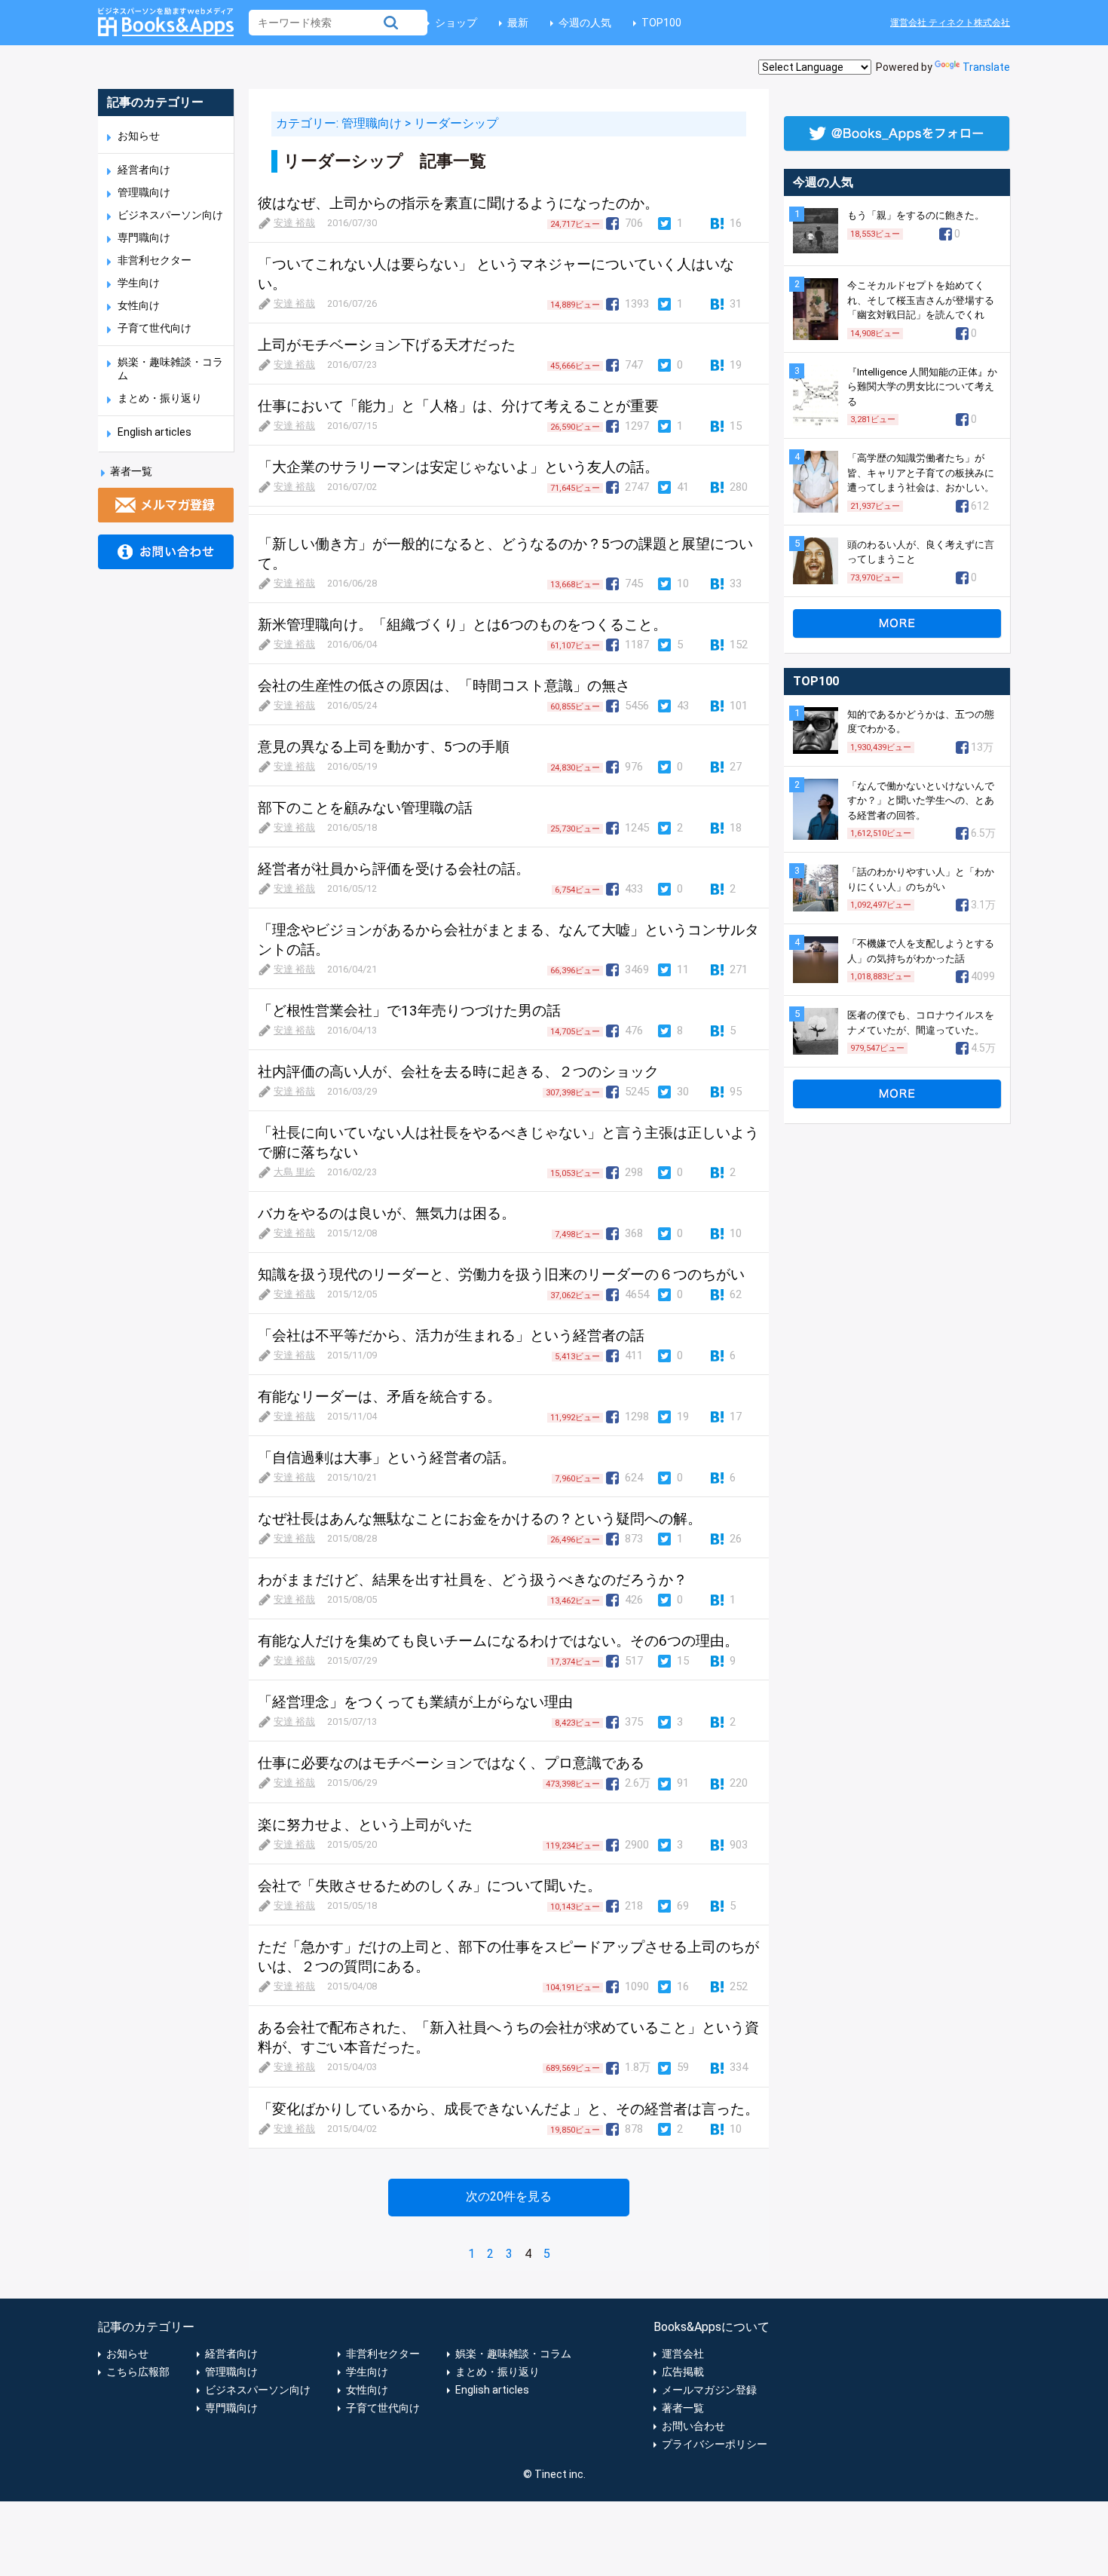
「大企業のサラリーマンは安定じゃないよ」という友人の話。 (458, 467)
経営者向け (144, 170)
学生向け (139, 283)
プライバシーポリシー (715, 2444)
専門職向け (144, 237)
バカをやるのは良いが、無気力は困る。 (387, 1213)
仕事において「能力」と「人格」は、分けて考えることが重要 (458, 406)
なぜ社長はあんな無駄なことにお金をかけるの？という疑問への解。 (480, 1519)
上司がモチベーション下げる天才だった (387, 345)
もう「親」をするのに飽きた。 (916, 215)
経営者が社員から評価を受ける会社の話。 (394, 869)
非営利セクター (155, 260)
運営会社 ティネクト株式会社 (950, 23)
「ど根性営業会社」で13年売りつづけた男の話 (409, 1011)
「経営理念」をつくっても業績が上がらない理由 (415, 1702)
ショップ (456, 23)
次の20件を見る (509, 2196)
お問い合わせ (693, 2426)
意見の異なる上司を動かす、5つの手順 (384, 747)
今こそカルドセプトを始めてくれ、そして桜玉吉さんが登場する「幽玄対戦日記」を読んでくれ (921, 300)
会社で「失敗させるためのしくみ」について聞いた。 (430, 1886)
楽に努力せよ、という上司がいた (365, 1825)
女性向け (139, 305)
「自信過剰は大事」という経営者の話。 (387, 1458)
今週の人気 (585, 23)
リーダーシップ (456, 123)
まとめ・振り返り (160, 398)
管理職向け (144, 192)
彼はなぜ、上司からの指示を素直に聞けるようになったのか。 (458, 203)
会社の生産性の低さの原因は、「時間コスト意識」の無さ (444, 686)
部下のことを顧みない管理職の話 (365, 808)
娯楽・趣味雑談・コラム (513, 2354)
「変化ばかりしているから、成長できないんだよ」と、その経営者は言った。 (508, 2109)
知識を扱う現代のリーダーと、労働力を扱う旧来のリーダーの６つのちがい (501, 1274)
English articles (155, 432)
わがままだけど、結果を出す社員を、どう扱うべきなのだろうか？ (473, 1580)
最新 (518, 23)
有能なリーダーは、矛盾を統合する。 (380, 1397)
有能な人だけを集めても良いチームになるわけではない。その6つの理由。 (498, 1641)
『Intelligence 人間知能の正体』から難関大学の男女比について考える (922, 387)
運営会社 (683, 2354)
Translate (986, 67)
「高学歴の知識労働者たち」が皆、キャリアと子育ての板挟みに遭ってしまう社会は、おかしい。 (921, 473)
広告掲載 (683, 2372)
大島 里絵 (294, 1172)
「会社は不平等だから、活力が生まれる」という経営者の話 (451, 1335)
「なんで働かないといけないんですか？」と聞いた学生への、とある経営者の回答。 (921, 801)
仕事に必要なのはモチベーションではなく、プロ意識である (451, 1763)
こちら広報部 (138, 2372)
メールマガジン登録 (709, 2390)
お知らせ (139, 136)
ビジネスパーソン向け (170, 215)
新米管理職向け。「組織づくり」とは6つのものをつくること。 (462, 625)
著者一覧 (131, 471)
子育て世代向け (155, 328)
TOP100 (661, 23)
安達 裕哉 (294, 223)
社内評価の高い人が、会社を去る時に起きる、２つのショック (458, 1072)
